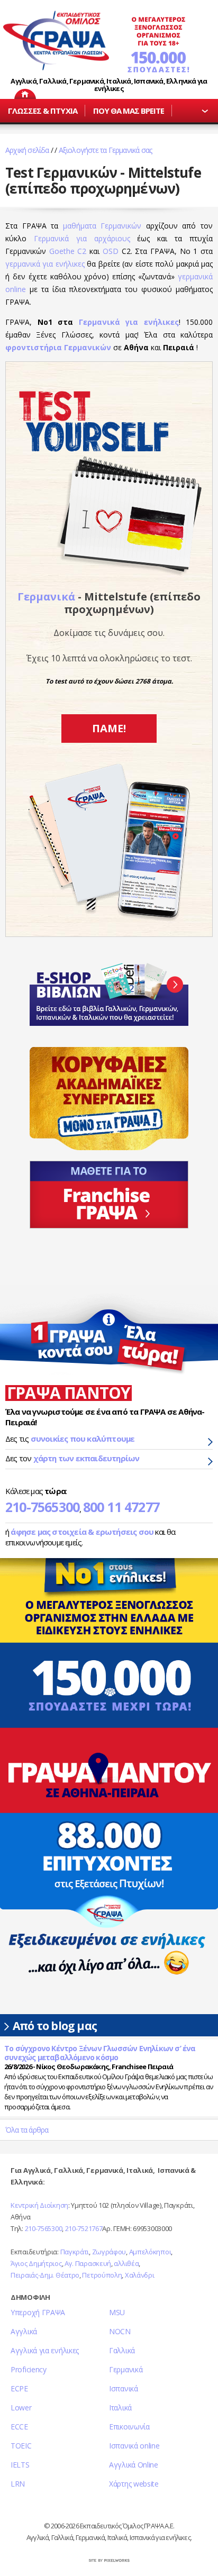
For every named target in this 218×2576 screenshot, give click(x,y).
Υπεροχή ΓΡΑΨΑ (38, 2312)
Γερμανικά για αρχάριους (82, 238)
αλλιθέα (126, 2263)
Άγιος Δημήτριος (36, 2263)
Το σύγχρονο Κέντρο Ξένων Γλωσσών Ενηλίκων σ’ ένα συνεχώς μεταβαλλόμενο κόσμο (100, 2053)
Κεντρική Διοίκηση (39, 2205)
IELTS (20, 2465)
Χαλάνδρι (140, 2275)
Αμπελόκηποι (150, 2252)
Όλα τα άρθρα (27, 2130)
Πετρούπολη (102, 2275)
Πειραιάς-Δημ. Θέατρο (45, 2275)
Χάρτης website (134, 2484)
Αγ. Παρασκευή (88, 2263)
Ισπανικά (124, 2388)
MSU (117, 2312)
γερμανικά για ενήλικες (45, 264)
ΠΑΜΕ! (109, 728)
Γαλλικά (122, 2350)
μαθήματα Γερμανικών (102, 226)
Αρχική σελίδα (27, 150)
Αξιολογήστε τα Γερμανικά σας (106, 150)
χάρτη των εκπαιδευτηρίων (87, 1458)
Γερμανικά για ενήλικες (129, 322)
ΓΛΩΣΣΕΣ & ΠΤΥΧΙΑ (43, 111)
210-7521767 (84, 2228)
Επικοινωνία (129, 2427)
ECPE (19, 2388)
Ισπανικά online (134, 2446)
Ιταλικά (120, 2407)
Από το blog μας (55, 2026)
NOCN (120, 2331)
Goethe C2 (68, 251)
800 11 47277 (121, 1507)
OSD (111, 251)
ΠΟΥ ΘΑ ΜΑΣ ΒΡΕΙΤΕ (129, 111)
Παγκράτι (75, 2252)
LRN (18, 2484)
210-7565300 (42, 1507)
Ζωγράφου (109, 2252)
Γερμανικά (46, 597)
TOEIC (21, 2446)
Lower (21, 2407)
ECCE (19, 2427)
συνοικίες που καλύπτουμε (83, 1439)
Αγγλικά (24, 2331)
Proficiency (29, 2369)
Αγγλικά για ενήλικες (45, 2350)
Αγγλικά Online (134, 2465)
